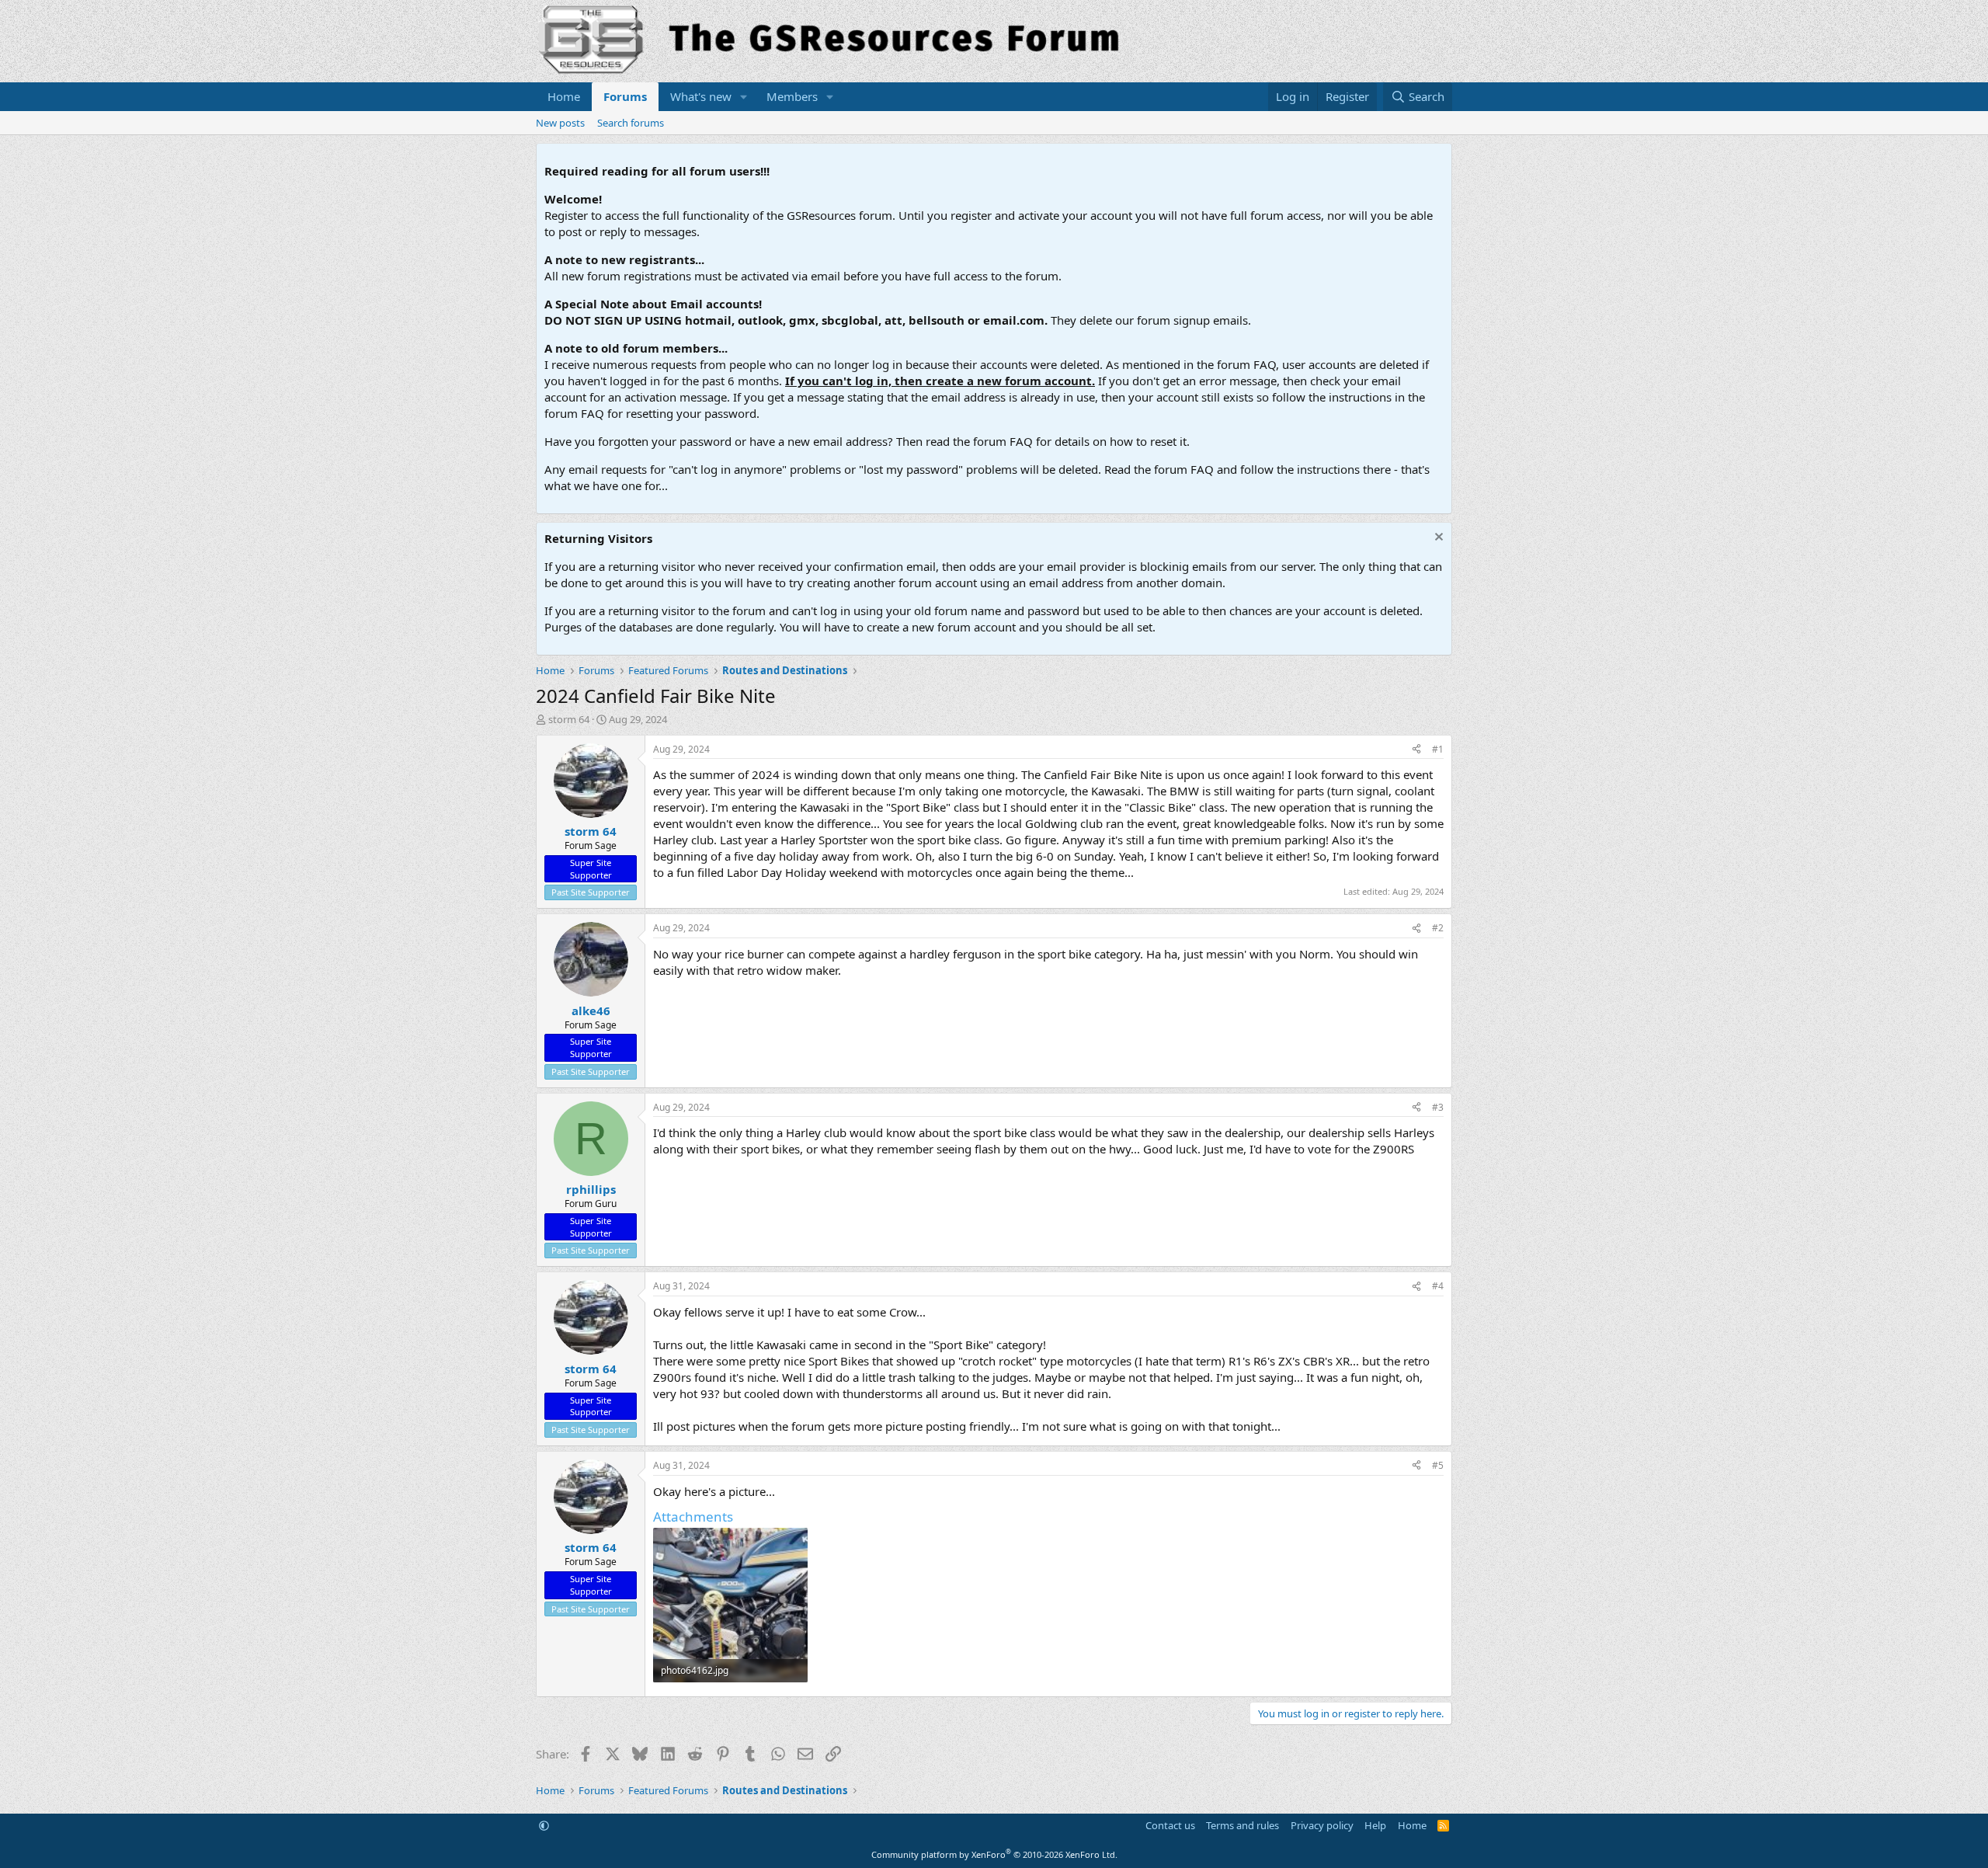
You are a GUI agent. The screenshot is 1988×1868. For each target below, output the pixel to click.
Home (564, 96)
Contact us (1170, 1825)
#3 (1438, 1107)
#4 (1438, 1286)
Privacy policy (1322, 1825)
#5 (1438, 1465)
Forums (625, 96)
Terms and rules (1242, 1825)
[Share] (1416, 750)
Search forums (631, 123)
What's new (701, 96)
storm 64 (569, 719)
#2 (1438, 928)
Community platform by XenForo (994, 1854)
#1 (1438, 749)
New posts (560, 123)
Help (1375, 1825)
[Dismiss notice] (1437, 539)
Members (792, 96)
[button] (744, 97)
